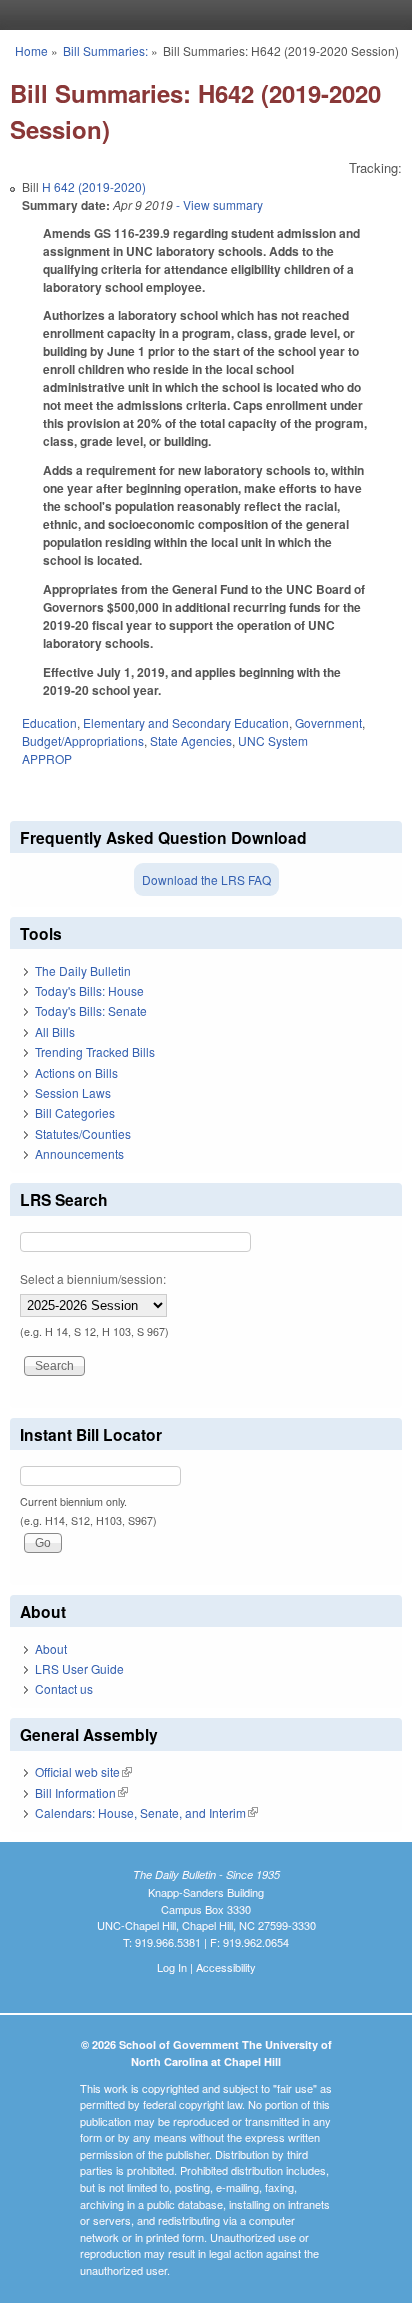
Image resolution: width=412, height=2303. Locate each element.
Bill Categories (75, 1112)
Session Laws (73, 1092)
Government (328, 722)
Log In (172, 1967)
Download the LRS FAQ (206, 879)
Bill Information (81, 1792)
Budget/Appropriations (83, 740)
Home (31, 50)
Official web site (83, 1771)
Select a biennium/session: (93, 1278)
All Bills (55, 1031)
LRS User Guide (79, 1668)
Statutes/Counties (83, 1133)
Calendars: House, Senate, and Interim (146, 1812)
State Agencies (191, 740)
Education (49, 722)
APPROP (47, 758)
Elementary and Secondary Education (186, 722)
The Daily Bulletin (83, 970)
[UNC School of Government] (201, 15)
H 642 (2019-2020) (94, 186)
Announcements (79, 1153)
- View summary (218, 204)
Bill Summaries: (105, 50)
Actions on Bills (76, 1072)
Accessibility (226, 1967)
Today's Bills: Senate (91, 1010)
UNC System (273, 740)
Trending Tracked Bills (95, 1051)
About (51, 1648)
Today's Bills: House (89, 990)
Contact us (64, 1688)
